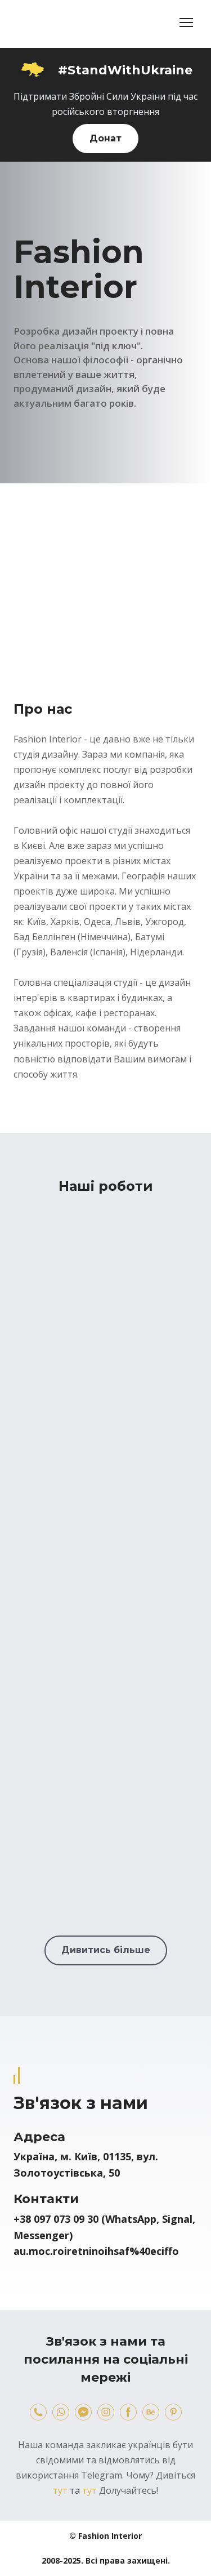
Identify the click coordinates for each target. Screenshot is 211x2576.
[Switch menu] (186, 23)
